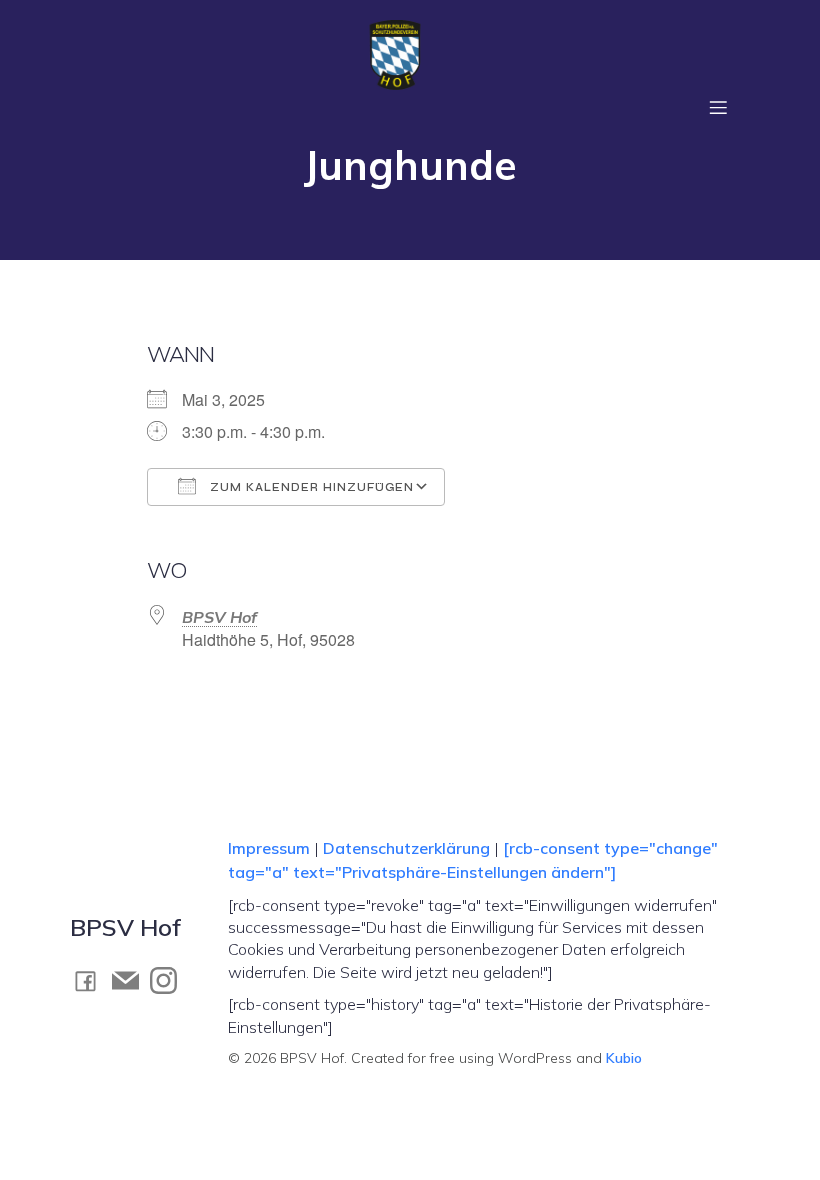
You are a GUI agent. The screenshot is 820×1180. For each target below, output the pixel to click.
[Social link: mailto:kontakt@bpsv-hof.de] (131, 980)
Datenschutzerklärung (406, 848)
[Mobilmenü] (718, 107)
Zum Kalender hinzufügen (310, 487)
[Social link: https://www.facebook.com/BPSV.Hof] (91, 980)
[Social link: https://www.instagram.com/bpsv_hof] (169, 980)
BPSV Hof (219, 617)
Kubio (624, 1058)
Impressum (271, 848)
